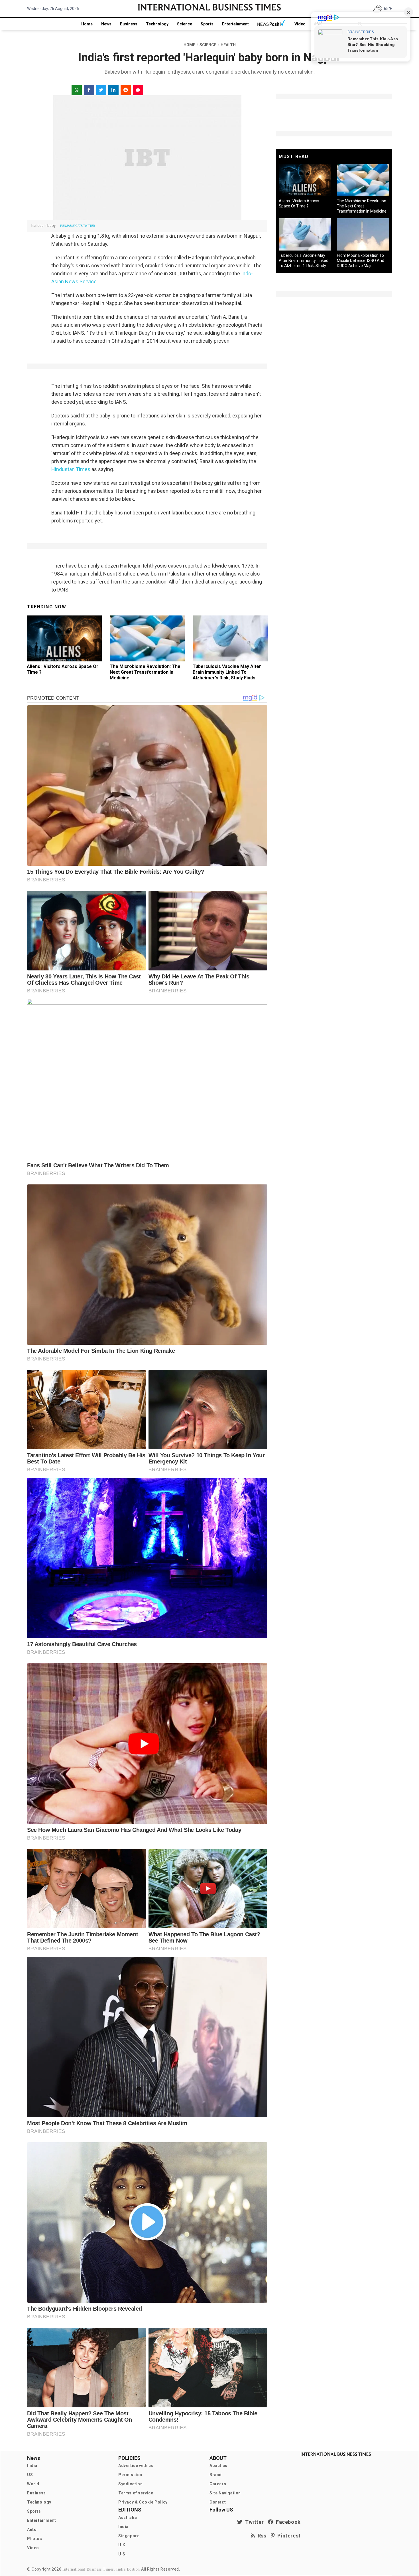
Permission (130, 2475)
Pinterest (288, 2536)
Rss (261, 2536)
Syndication (131, 2484)
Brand (216, 2475)
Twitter (253, 2522)
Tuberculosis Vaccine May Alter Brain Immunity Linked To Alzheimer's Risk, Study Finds (227, 672)
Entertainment (235, 24)
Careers (218, 2484)
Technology (157, 24)
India (32, 2466)
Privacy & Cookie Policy (143, 2502)
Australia (128, 2518)
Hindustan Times (71, 469)
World (33, 2484)
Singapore (129, 2536)
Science (185, 24)
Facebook (287, 2522)
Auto (32, 2529)
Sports (207, 24)
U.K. (122, 2545)
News (106, 24)
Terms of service (136, 2493)
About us (218, 2466)
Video (300, 24)
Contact (218, 2502)
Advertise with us (136, 2466)
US (30, 2475)
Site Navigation (225, 2493)
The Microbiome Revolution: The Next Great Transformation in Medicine (145, 672)
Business (129, 24)
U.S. (122, 2554)
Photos (35, 2539)
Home (87, 24)
